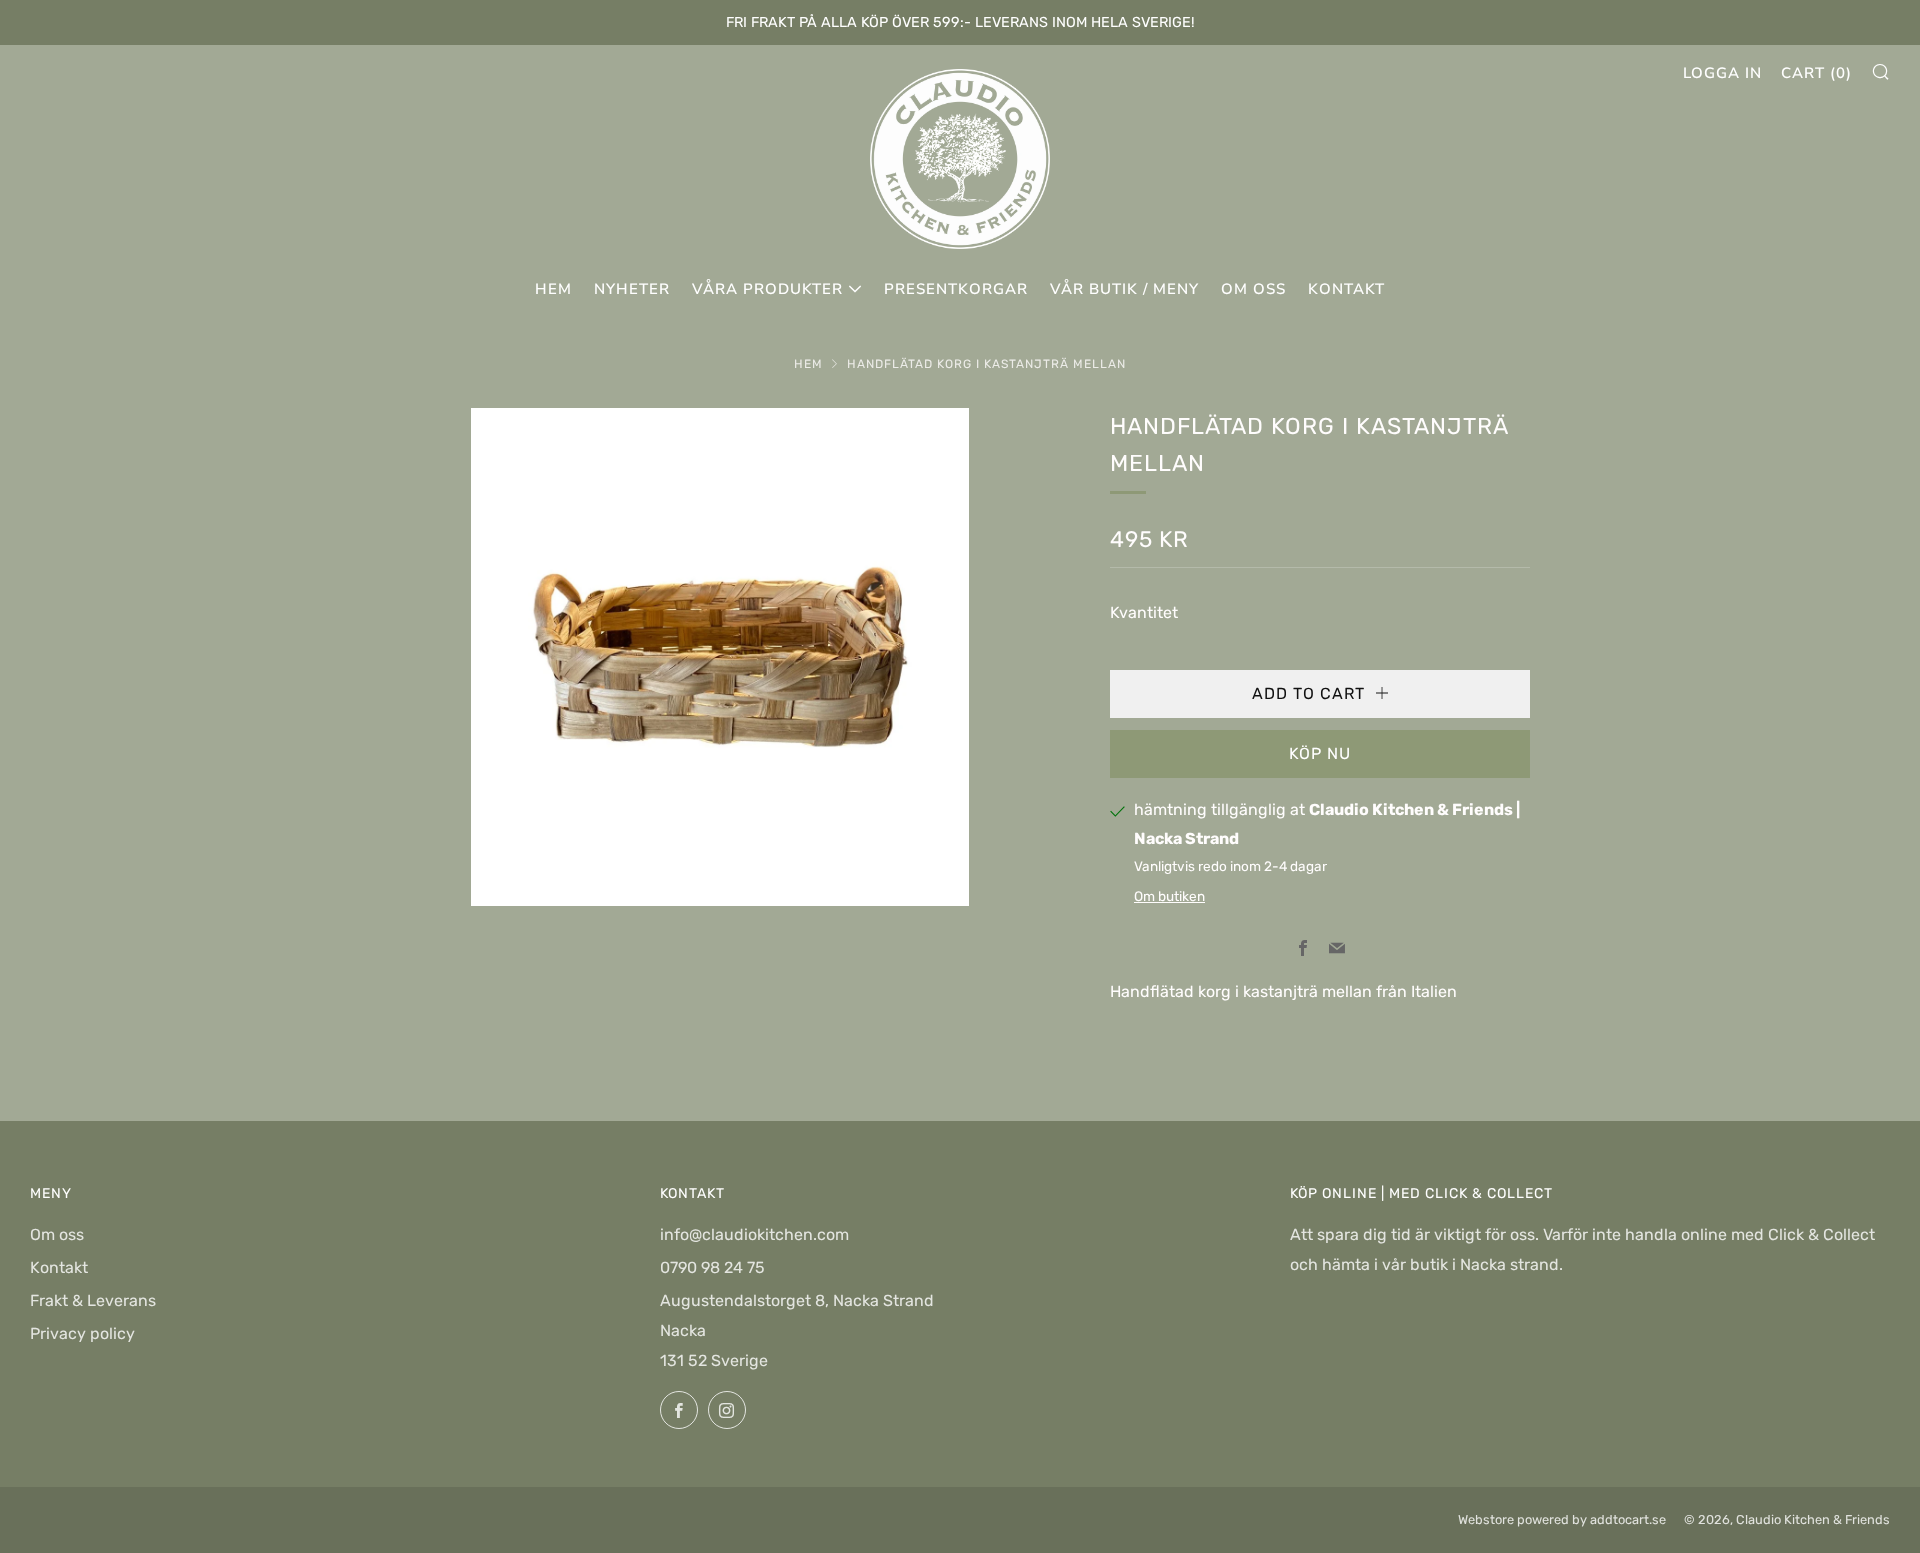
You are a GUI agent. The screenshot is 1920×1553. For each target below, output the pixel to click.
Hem (553, 289)
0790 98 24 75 (712, 1267)
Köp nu (1320, 753)
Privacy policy (82, 1333)
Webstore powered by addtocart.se (1562, 1519)
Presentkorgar (956, 289)
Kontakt (1346, 289)
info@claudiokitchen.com (754, 1234)
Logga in (1722, 73)
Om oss (1253, 289)
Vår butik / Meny (1124, 289)
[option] (720, 657)
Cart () (1816, 73)
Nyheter (632, 289)
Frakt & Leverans (93, 1300)
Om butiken (1169, 896)
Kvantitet (1144, 612)
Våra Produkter (767, 289)
